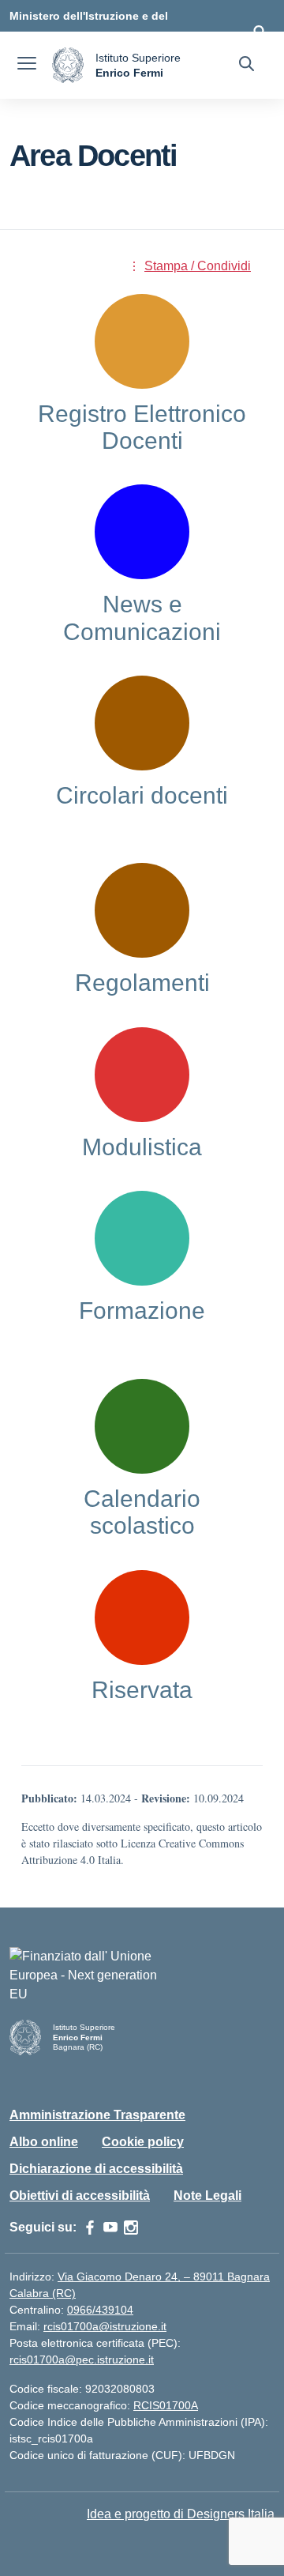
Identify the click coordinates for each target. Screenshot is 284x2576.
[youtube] (110, 2228)
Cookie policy (143, 2142)
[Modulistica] (142, 1075)
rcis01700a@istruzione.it (105, 2326)
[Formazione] (142, 1238)
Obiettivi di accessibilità (80, 2196)
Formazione (142, 1311)
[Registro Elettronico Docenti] (142, 341)
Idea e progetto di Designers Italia (181, 2514)
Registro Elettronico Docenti (142, 427)
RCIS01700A (166, 2405)
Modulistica (142, 1147)
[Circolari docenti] (142, 723)
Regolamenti (142, 983)
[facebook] (90, 2228)
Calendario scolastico (142, 1512)
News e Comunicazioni (142, 618)
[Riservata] (142, 1618)
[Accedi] (260, 32)
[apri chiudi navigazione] (27, 66)
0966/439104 (100, 2310)
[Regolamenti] (142, 910)
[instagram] (131, 2228)
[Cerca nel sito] (247, 66)
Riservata (142, 1690)
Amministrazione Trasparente (97, 2115)
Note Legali (207, 2196)
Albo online (44, 2142)
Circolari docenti (142, 795)
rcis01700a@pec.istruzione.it (82, 2359)
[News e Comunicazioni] (142, 532)
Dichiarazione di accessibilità (96, 2169)
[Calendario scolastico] (142, 1426)
